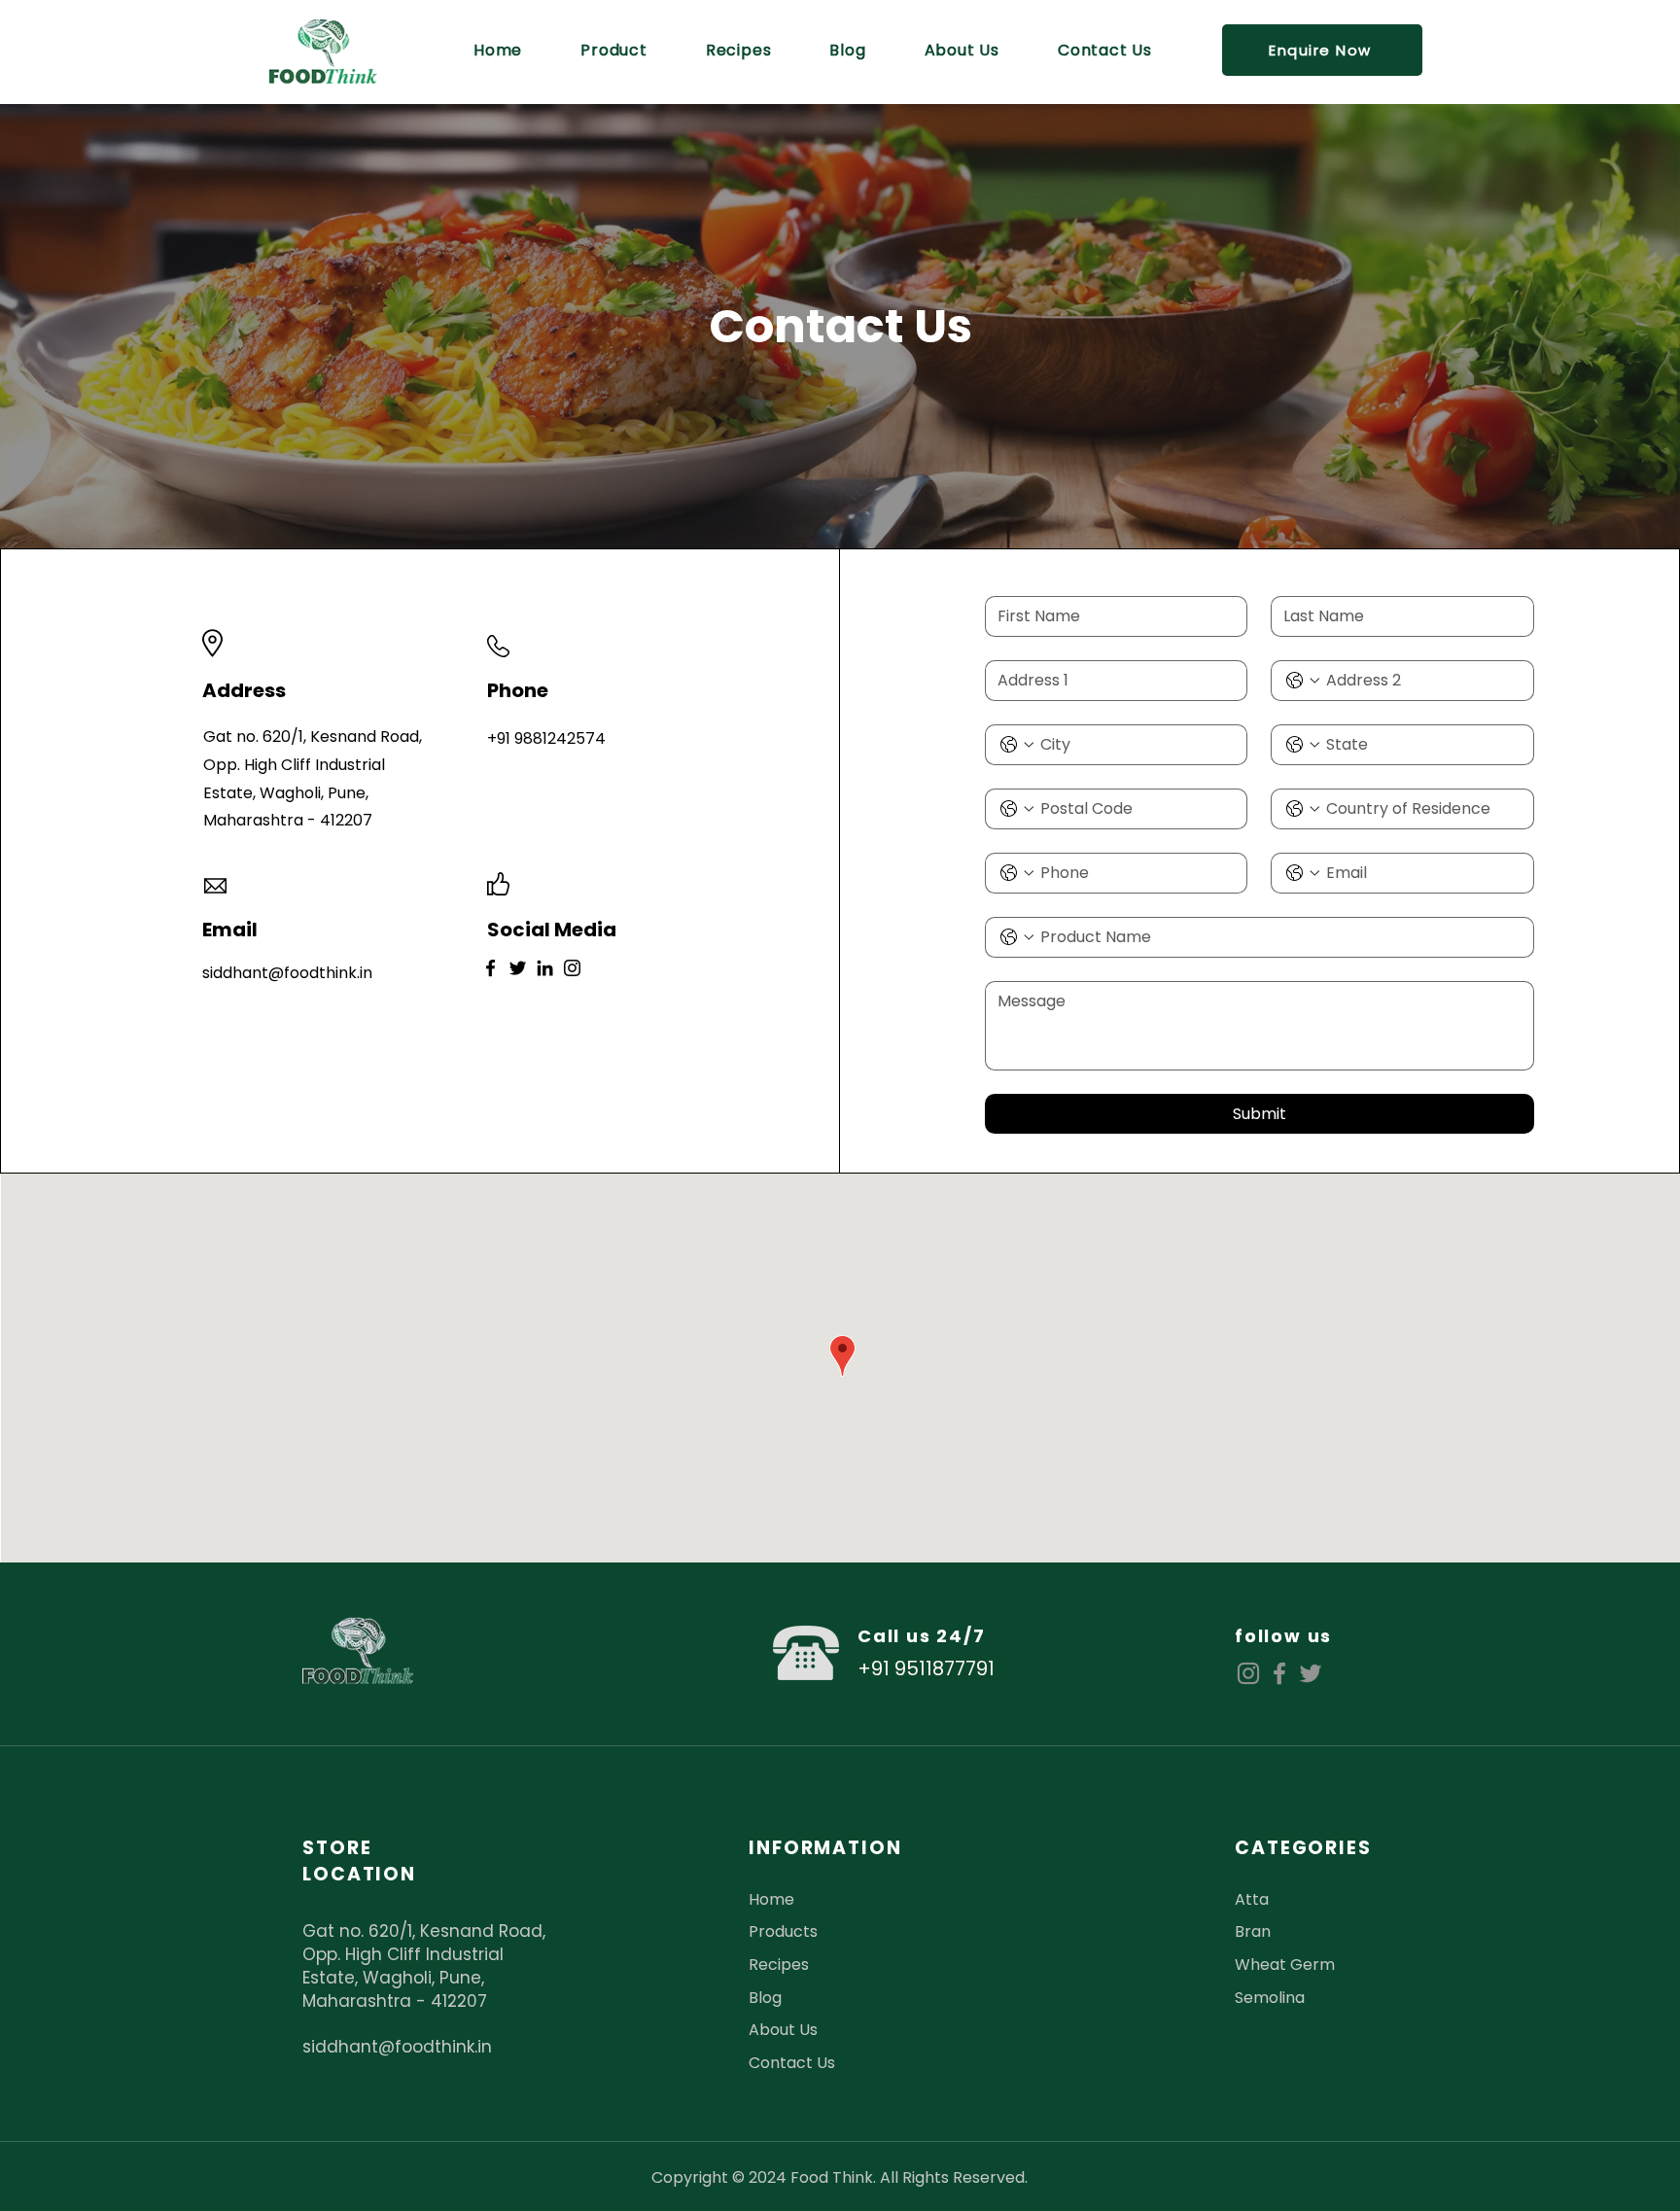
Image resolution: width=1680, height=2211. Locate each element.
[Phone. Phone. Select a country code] (1303, 681)
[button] (1322, 50)
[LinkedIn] (545, 968)
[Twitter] (518, 968)
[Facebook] (490, 968)
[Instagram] (572, 968)
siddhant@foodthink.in (397, 2047)
